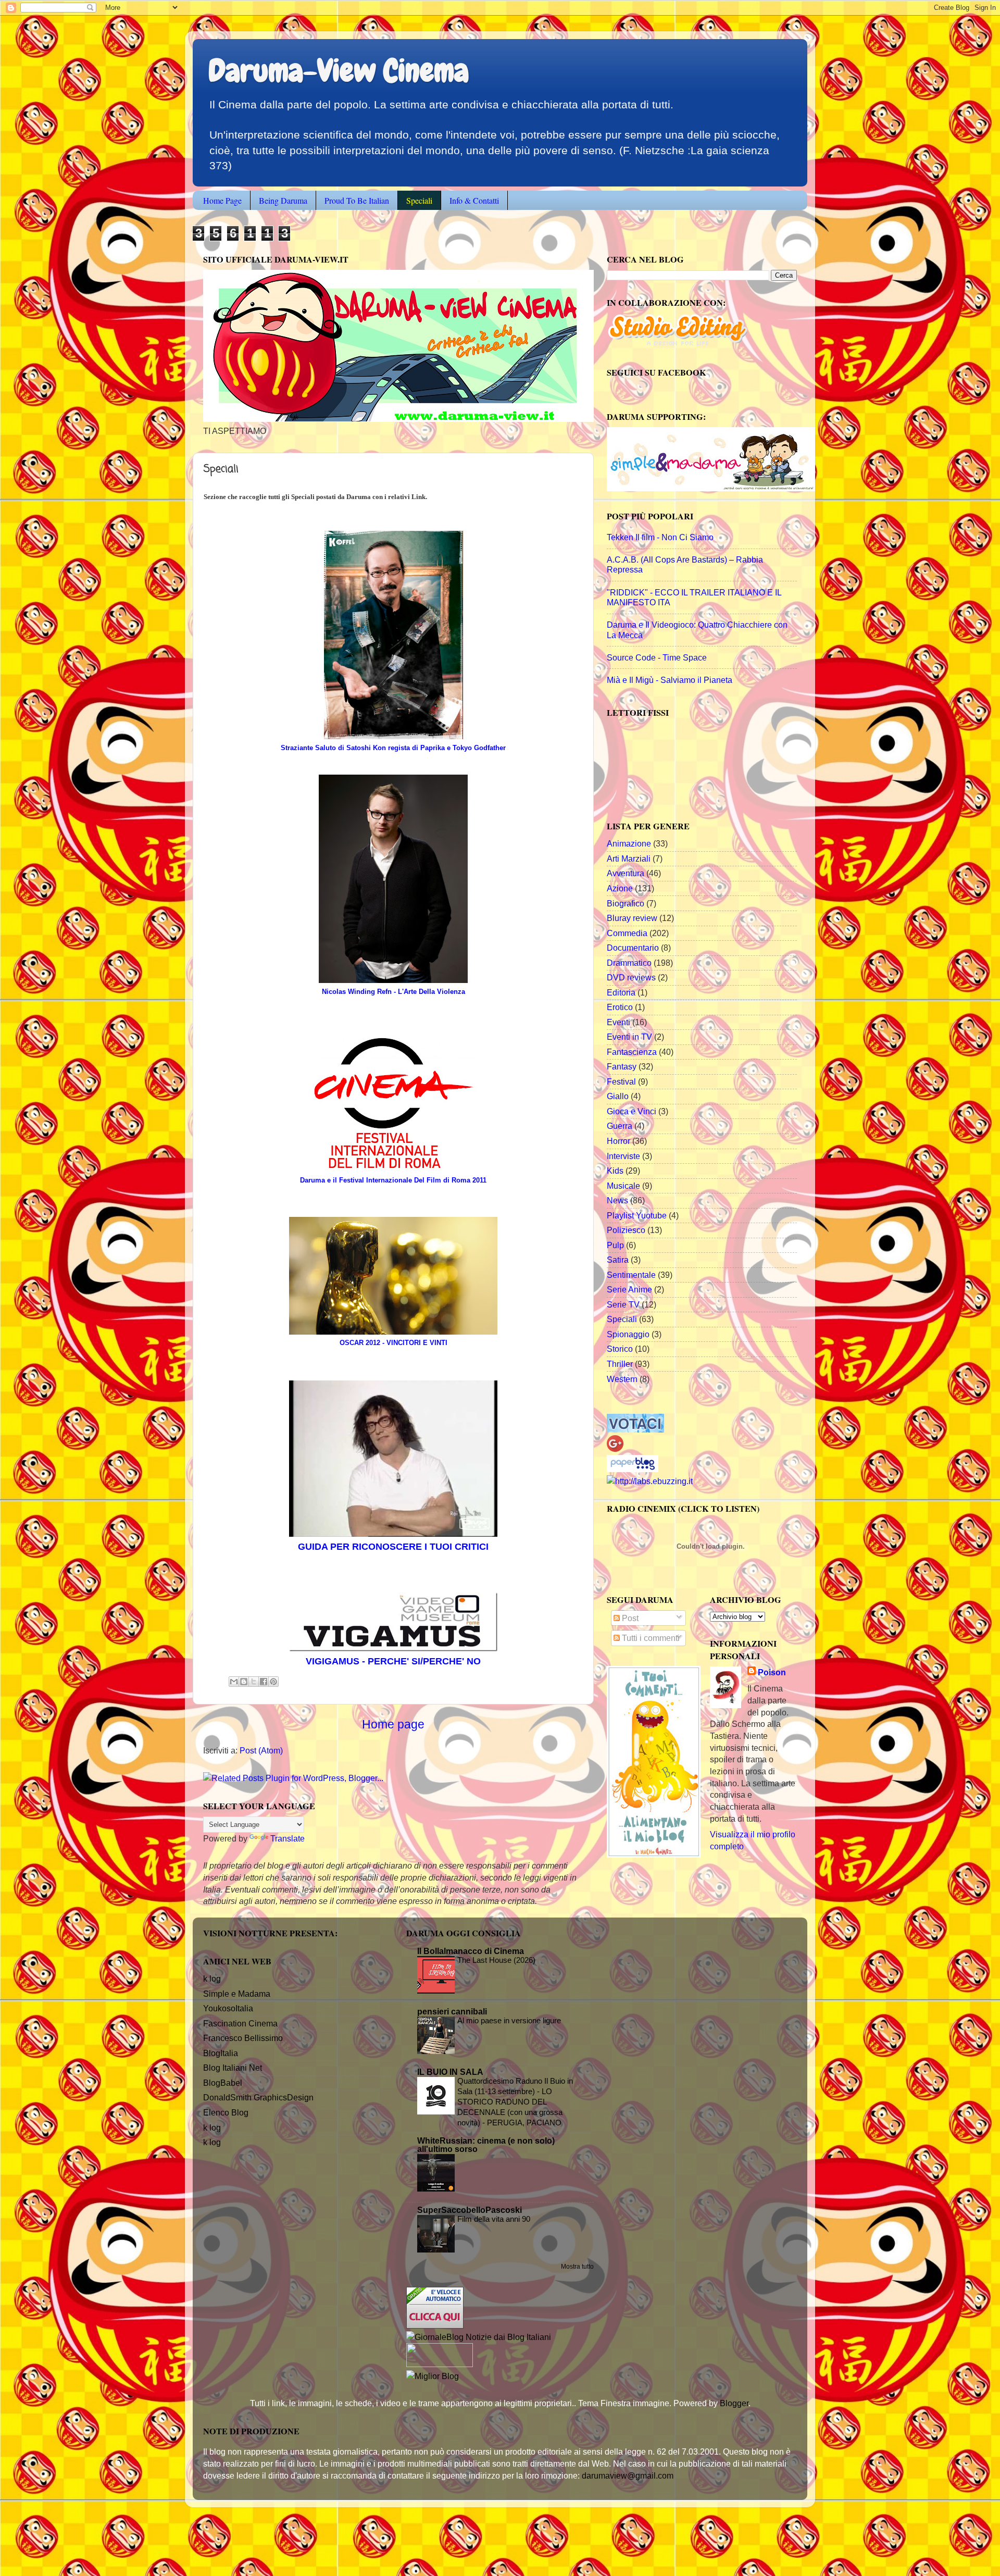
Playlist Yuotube (637, 1215)
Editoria (621, 992)
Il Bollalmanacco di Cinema (471, 1951)
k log (212, 1978)
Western (622, 1379)
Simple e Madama (237, 1994)
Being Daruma (283, 200)
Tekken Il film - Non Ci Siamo (660, 537)
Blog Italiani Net (233, 2068)
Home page (393, 1724)
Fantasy (622, 1066)
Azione (620, 888)
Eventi (618, 1022)
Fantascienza (632, 1052)
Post (629, 1618)
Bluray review (632, 918)
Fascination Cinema (240, 2023)
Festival (621, 1081)
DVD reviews (631, 977)
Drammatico (629, 963)
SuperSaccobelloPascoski (470, 2210)
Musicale (623, 1186)
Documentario (633, 948)
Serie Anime (629, 1289)
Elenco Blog (226, 2112)
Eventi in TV (629, 1037)
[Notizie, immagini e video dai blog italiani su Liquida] (440, 2364)
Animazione (629, 843)
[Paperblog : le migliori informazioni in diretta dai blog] (633, 1469)
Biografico (626, 903)
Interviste (623, 1156)
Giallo (618, 1096)
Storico (620, 1349)
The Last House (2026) (496, 1960)
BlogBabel (223, 2083)
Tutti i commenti (650, 1638)
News (617, 1200)
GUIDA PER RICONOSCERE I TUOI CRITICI (393, 1547)
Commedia (627, 933)
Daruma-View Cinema (339, 71)
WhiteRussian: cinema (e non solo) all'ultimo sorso (486, 2145)
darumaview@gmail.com (628, 2475)
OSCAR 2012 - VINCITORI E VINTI (393, 1343)
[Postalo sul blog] (244, 1682)
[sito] (635, 1429)
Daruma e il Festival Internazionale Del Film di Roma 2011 (393, 1180)
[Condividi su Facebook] (264, 1682)
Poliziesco (626, 1230)
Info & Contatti (474, 200)
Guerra (620, 1126)
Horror (618, 1141)
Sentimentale (631, 1275)
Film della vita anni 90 (494, 2219)
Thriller (620, 1364)
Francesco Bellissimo (243, 2038)
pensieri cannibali (452, 2011)
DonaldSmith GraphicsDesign (258, 2097)
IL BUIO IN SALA (450, 2072)
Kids (615, 1171)
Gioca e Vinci (632, 1111)
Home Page (222, 200)
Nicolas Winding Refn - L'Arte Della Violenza (393, 992)
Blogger (734, 2403)
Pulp (615, 1245)
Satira (618, 1260)
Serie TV (623, 1304)
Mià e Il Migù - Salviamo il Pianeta (670, 680)
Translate (287, 1838)
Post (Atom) (261, 1750)
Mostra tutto (577, 2267)
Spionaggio (628, 1334)
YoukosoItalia (228, 2008)
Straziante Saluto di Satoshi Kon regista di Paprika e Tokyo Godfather (393, 748)
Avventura (626, 873)
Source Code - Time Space (657, 657)
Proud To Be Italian (357, 200)
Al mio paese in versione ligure (509, 2020)
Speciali (419, 200)
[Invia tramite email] (234, 1682)
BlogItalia (221, 2053)
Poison (772, 1672)
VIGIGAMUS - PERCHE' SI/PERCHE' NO (393, 1661)
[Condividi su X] (254, 1682)
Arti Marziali (629, 858)
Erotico (620, 1007)
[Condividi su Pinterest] (273, 1682)
